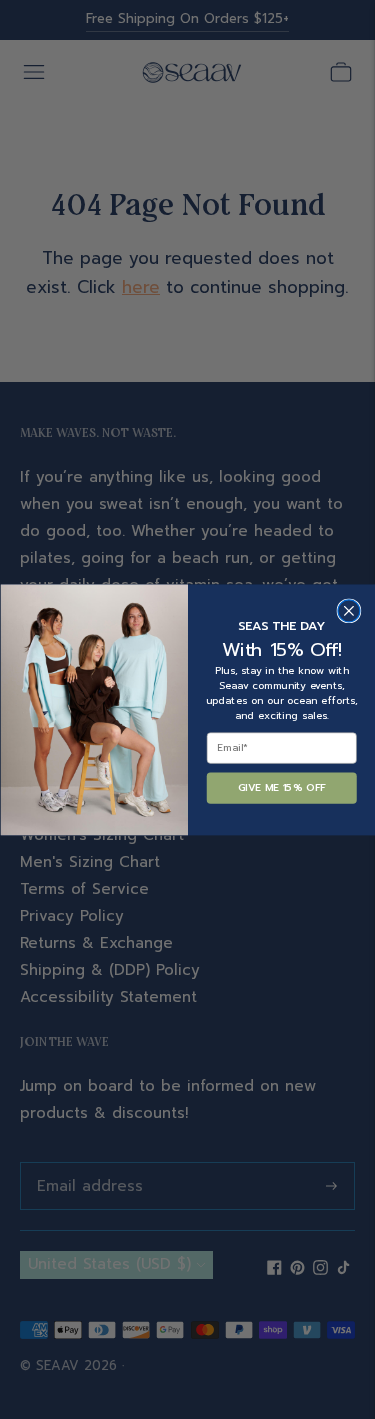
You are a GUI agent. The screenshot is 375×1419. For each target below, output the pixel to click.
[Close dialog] (349, 611)
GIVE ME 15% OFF (281, 787)
